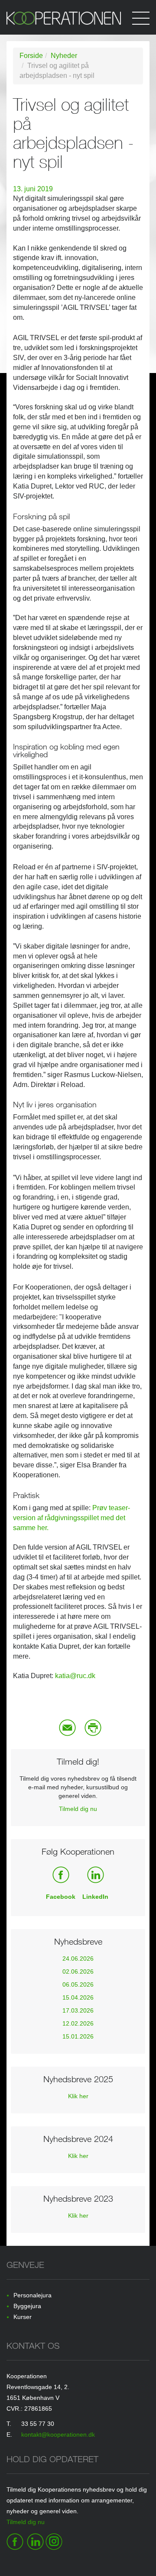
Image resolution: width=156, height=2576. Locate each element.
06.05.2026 (78, 1984)
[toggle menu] (141, 17)
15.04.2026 (78, 1997)
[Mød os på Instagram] (54, 2541)
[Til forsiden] (78, 23)
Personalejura (32, 2295)
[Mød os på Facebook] (15, 2541)
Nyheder (64, 56)
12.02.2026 (78, 2023)
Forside (31, 56)
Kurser (23, 2317)
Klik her (78, 2096)
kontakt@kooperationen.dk (58, 2434)
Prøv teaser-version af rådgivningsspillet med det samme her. (71, 1518)
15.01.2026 (78, 2036)
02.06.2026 (78, 1971)
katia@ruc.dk (75, 1676)
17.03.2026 (78, 2010)
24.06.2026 (78, 1959)
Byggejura (27, 2306)
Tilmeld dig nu (78, 1809)
